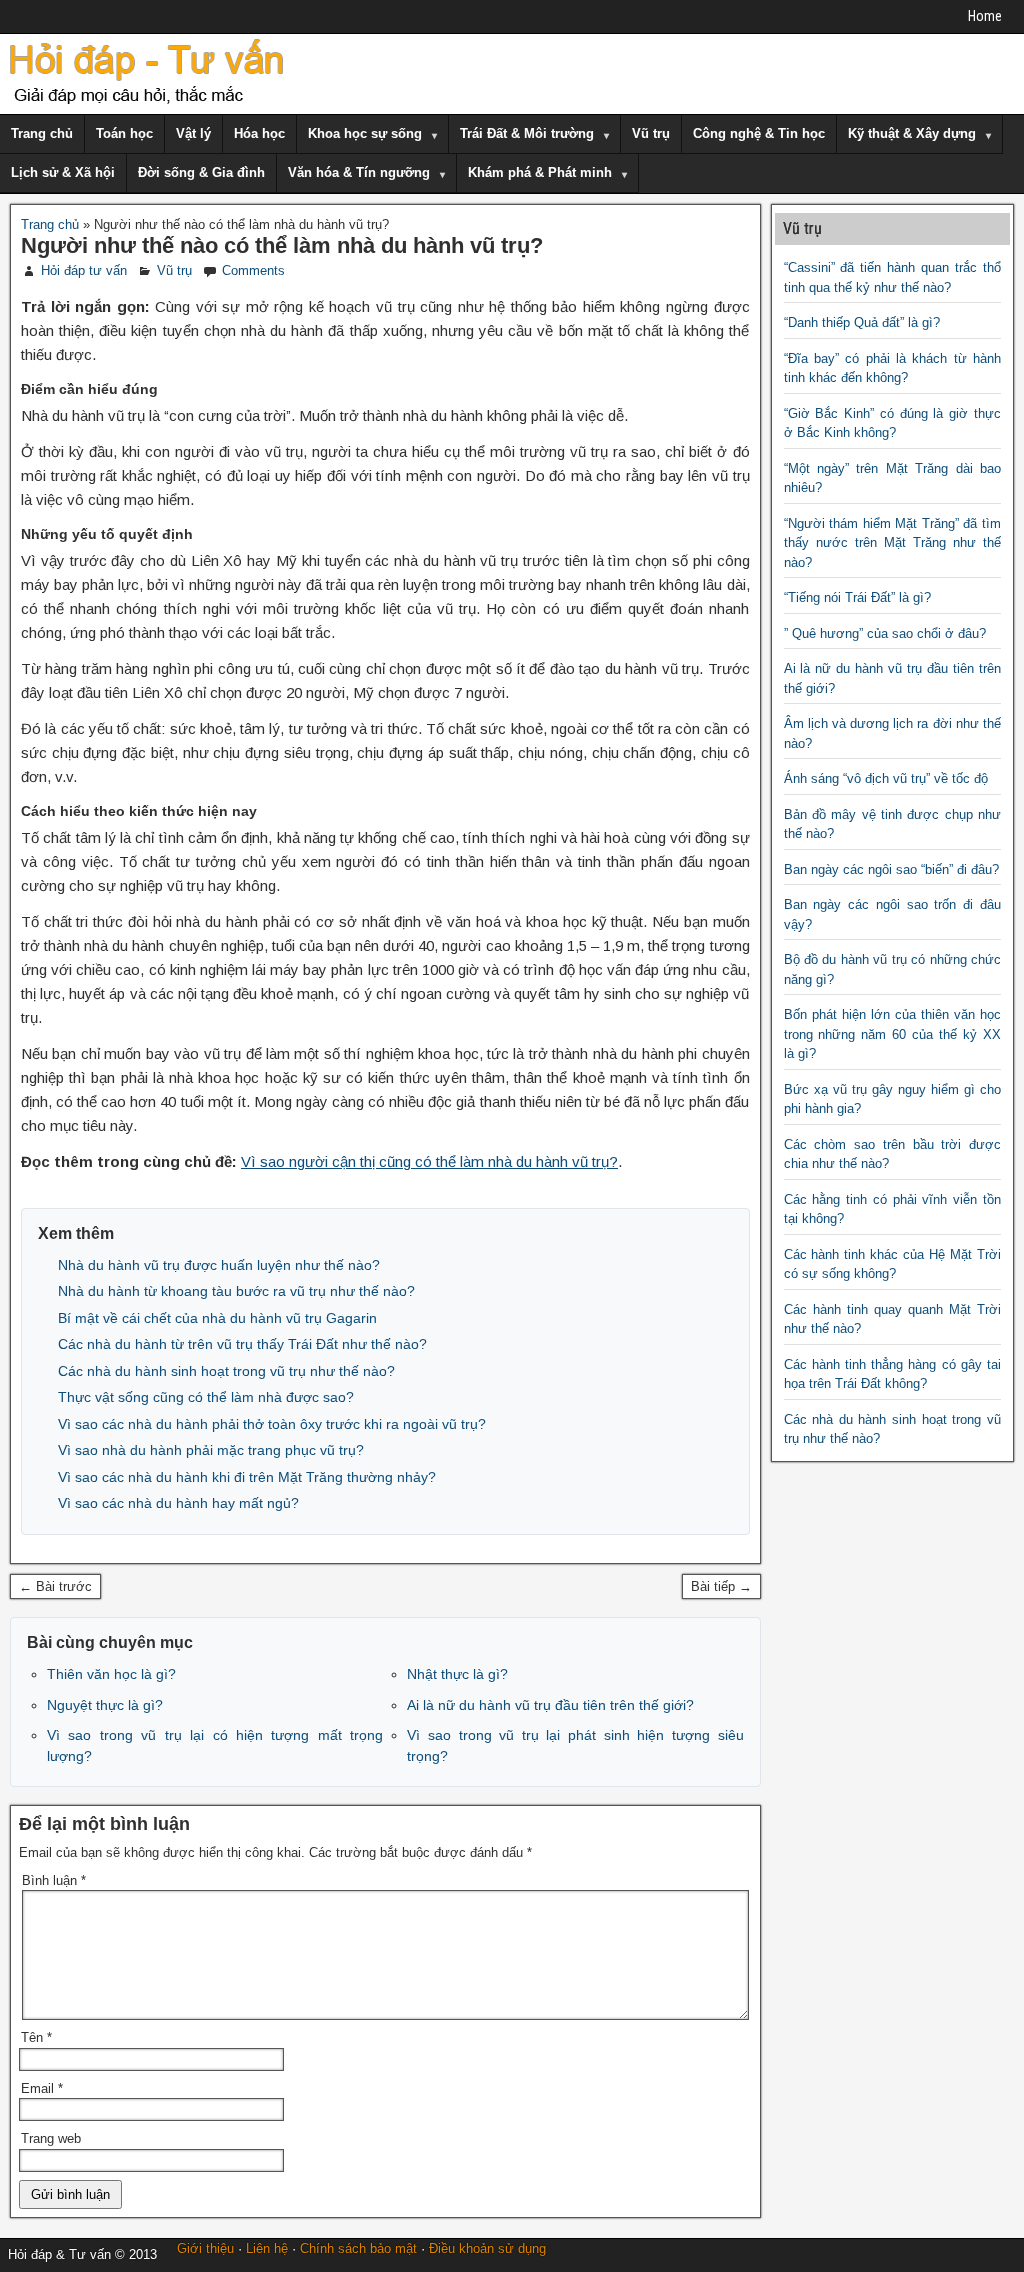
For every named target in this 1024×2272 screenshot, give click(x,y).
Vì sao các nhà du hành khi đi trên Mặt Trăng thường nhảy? (247, 1477)
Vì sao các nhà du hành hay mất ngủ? (178, 1503)
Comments (253, 270)
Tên (36, 2037)
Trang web (51, 2138)
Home (985, 16)
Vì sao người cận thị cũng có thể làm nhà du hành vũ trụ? (429, 1161)
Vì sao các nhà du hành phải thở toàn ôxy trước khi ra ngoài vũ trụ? (272, 1424)
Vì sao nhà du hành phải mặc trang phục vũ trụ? (211, 1450)
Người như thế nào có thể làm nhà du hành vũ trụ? (282, 245)
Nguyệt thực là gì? (105, 1705)
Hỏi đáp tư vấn (84, 270)
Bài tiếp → (721, 1586)
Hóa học (259, 133)
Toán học (124, 133)
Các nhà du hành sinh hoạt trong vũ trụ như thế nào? (226, 1371)
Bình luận (54, 1880)
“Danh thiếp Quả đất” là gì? (862, 322)
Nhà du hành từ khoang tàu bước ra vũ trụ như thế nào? (236, 1291)
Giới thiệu (205, 2248)
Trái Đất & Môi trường (527, 133)
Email (42, 2088)
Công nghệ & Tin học (759, 133)
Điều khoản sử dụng (487, 2248)
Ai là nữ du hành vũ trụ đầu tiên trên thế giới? (550, 1705)
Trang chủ (42, 133)
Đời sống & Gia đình (201, 172)
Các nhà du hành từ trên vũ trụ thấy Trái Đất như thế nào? (242, 1344)
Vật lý (193, 133)
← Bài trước (55, 1586)
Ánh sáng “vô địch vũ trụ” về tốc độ (886, 778)
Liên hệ (267, 2248)
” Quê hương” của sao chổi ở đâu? (885, 633)
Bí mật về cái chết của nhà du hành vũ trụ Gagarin (217, 1318)
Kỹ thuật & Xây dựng (912, 133)
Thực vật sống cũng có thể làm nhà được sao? (206, 1397)
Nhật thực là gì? (457, 1674)
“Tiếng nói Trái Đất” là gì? (857, 597)
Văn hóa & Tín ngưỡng (359, 172)
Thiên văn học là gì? (111, 1674)
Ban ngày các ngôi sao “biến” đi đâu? (891, 869)
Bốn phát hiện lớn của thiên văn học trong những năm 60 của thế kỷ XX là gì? (893, 1034)
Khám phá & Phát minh (540, 172)
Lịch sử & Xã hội (63, 172)
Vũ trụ (651, 133)
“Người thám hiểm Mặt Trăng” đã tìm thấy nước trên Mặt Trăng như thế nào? (893, 543)
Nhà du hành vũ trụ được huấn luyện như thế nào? (219, 1265)
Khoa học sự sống (365, 133)
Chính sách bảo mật (358, 2248)
